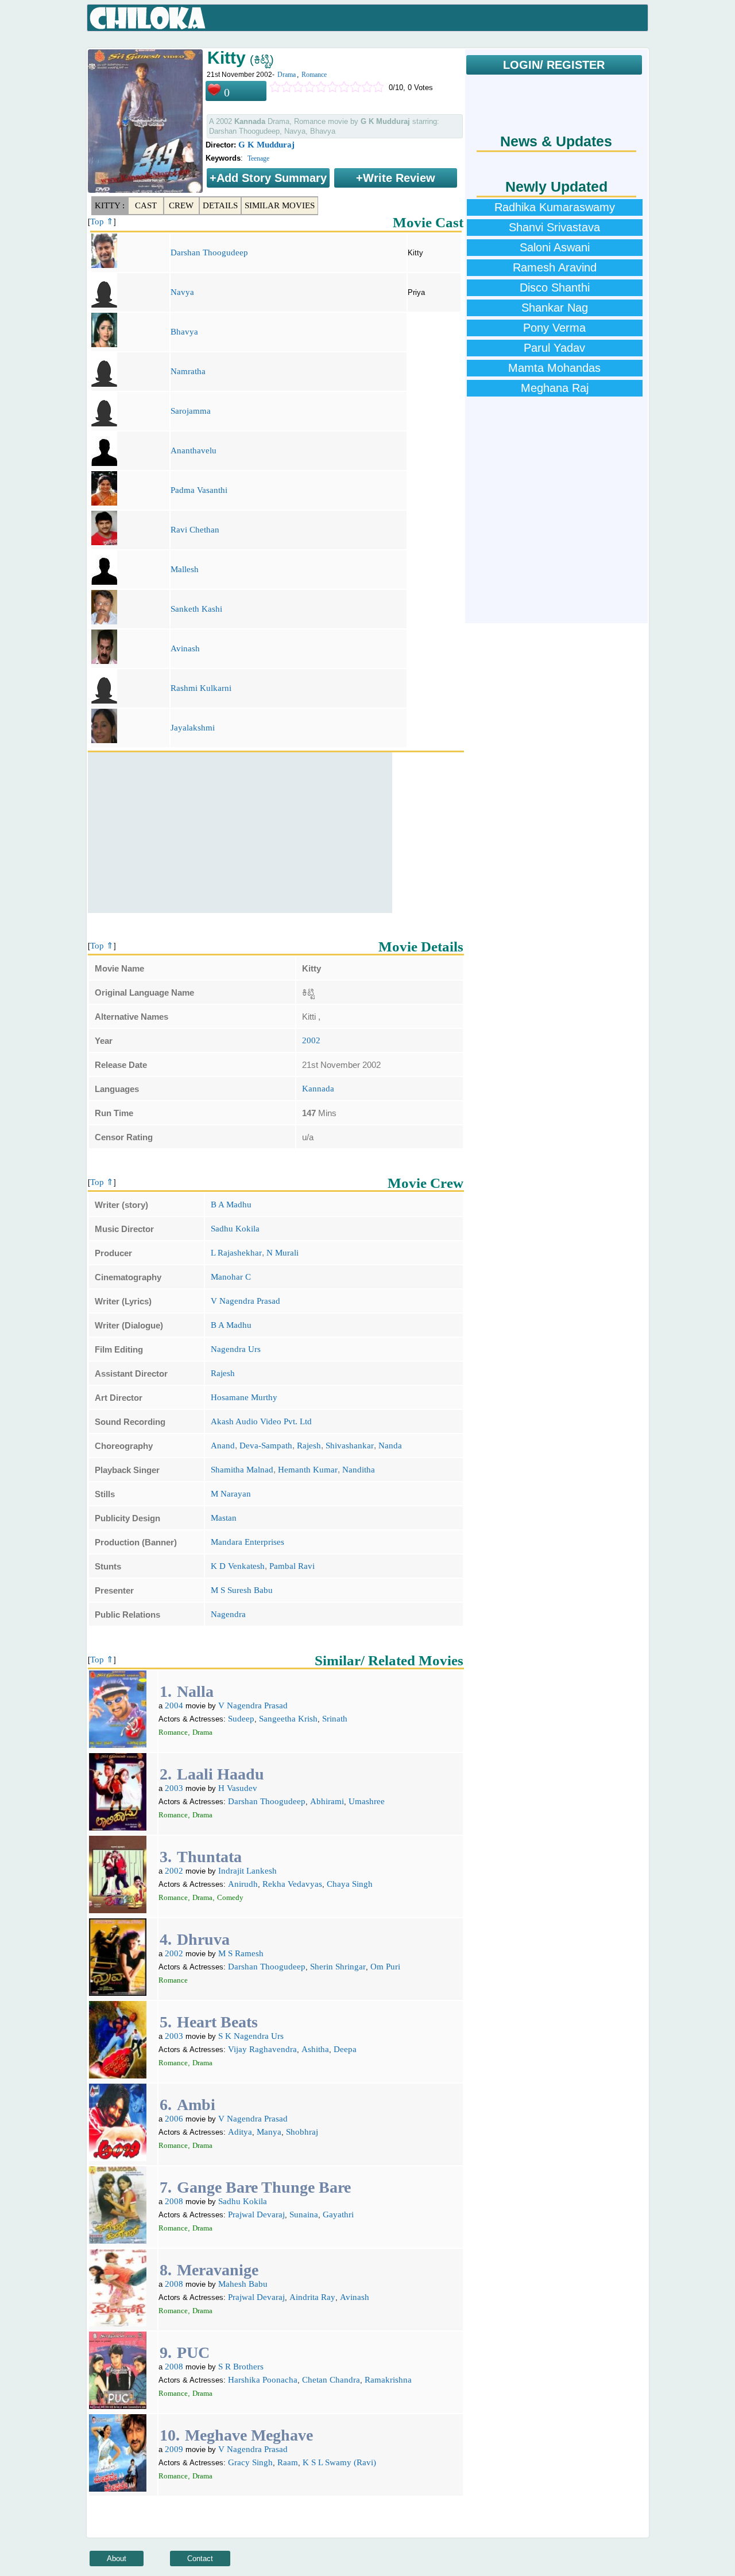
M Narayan (231, 1494)
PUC (193, 2352)
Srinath (335, 1719)
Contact (200, 2558)
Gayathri (338, 2214)
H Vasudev (238, 1788)
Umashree (367, 1801)
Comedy (230, 1897)
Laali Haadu (220, 1774)
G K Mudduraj (266, 145)
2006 (174, 2119)
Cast (146, 205)
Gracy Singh (250, 2462)
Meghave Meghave (249, 2435)
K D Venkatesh (238, 1566)
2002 (311, 1040)
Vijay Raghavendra (262, 2049)
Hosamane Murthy (244, 1397)
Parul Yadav (554, 348)
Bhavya (184, 332)
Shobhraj (302, 2132)
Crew (181, 205)
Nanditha (359, 1470)
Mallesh (185, 569)
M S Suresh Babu (242, 1590)
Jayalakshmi (193, 728)
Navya (182, 292)
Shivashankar (350, 1446)
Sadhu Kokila (235, 1229)
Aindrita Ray (312, 2297)
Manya (269, 2132)
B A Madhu (231, 1205)
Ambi (196, 2105)
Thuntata (209, 1857)
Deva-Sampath (266, 1446)
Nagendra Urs (236, 1349)
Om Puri (385, 1967)
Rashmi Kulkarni (201, 688)
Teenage (258, 158)
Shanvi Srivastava (554, 227)
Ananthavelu (194, 450)
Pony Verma (554, 328)
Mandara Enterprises (247, 1542)
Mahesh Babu (243, 2284)
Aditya (240, 2132)
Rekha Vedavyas (292, 1884)
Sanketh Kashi (196, 609)
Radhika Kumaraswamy (555, 207)
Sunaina (304, 2214)
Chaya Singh (350, 1884)
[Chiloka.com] (148, 18)
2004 (174, 1705)
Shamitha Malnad (242, 1470)
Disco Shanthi (555, 287)
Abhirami (327, 1801)
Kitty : (110, 205)
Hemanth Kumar (308, 1470)
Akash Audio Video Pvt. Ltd (261, 1421)
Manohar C (231, 1277)
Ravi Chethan (195, 530)
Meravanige (218, 2270)
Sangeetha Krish (288, 1719)
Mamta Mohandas (554, 368)
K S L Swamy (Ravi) (339, 2462)
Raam (288, 2462)
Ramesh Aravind (555, 267)
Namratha (188, 371)
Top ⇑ (102, 222)
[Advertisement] (240, 833)
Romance (314, 75)
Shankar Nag (555, 308)
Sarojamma (191, 411)
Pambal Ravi (292, 1566)
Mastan (224, 1518)
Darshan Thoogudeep (209, 252)
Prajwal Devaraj (256, 2214)
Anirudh (243, 1884)
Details (220, 205)
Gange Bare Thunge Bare (264, 2187)
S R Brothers (241, 2367)
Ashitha (315, 2049)
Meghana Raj (555, 388)
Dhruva (203, 1939)
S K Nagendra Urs (251, 2036)
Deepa (345, 2049)
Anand (223, 1446)
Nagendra (228, 1614)
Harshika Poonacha (263, 2380)
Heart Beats (217, 2022)
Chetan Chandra (331, 2380)
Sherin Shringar (338, 1967)
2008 (174, 2201)
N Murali (283, 1253)
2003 (174, 1788)
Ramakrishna (388, 2380)
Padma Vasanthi (199, 490)
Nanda (390, 1446)
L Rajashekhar (236, 1253)
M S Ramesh (241, 1953)
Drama (287, 75)
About (117, 2558)
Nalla (195, 1691)
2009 (174, 2449)
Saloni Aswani (555, 247)
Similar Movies (280, 205)
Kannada (318, 1089)
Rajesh (223, 1373)
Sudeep (241, 1719)
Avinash (185, 648)
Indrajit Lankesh (247, 1871)
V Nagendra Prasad (245, 1301)
